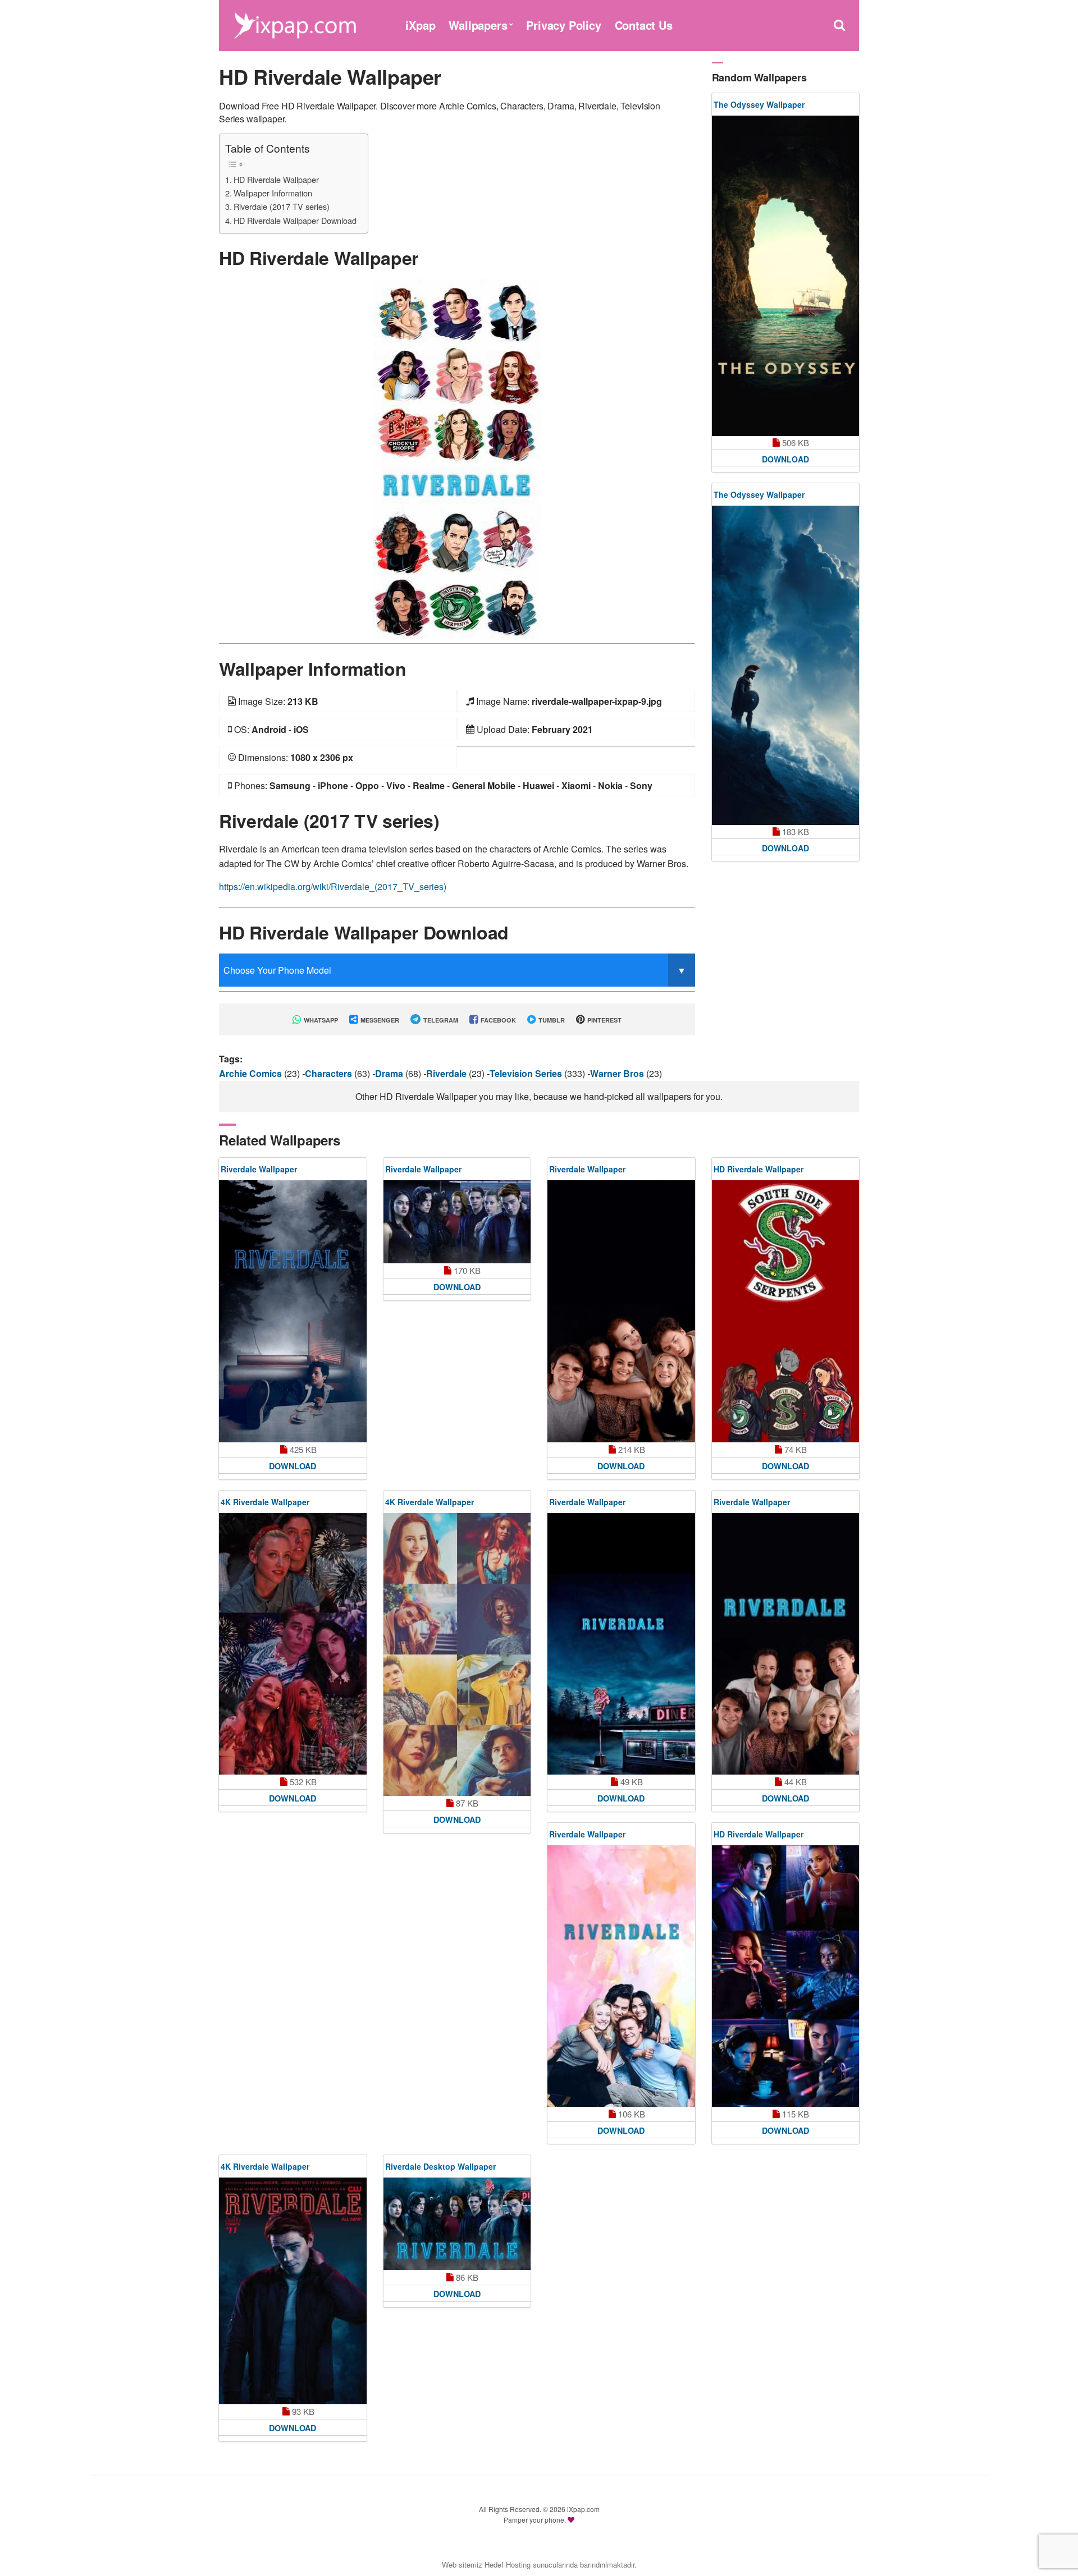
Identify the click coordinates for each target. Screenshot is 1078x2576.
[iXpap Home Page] (295, 24)
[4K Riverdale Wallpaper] (293, 1644)
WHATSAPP (320, 1020)
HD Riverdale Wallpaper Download (295, 220)
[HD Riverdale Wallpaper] (457, 458)
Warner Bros (618, 1073)
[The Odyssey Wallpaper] (786, 276)
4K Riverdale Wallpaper (265, 1502)
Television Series (527, 1073)
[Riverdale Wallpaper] (293, 1311)
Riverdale (447, 1073)
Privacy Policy (563, 25)
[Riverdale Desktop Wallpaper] (457, 2224)
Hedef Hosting (508, 2564)
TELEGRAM (440, 1020)
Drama (390, 1073)
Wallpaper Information (273, 193)
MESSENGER (379, 1020)
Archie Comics (252, 1073)
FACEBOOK (497, 1020)
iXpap (420, 25)
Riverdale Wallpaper (259, 1169)
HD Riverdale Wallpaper (276, 179)
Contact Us (644, 25)
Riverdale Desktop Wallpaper (440, 2166)
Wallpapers (478, 25)
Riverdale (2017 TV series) (282, 206)
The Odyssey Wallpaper (759, 104)
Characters (330, 1073)
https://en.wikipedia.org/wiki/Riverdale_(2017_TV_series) (333, 886)
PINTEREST (604, 1020)
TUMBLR (551, 1020)
